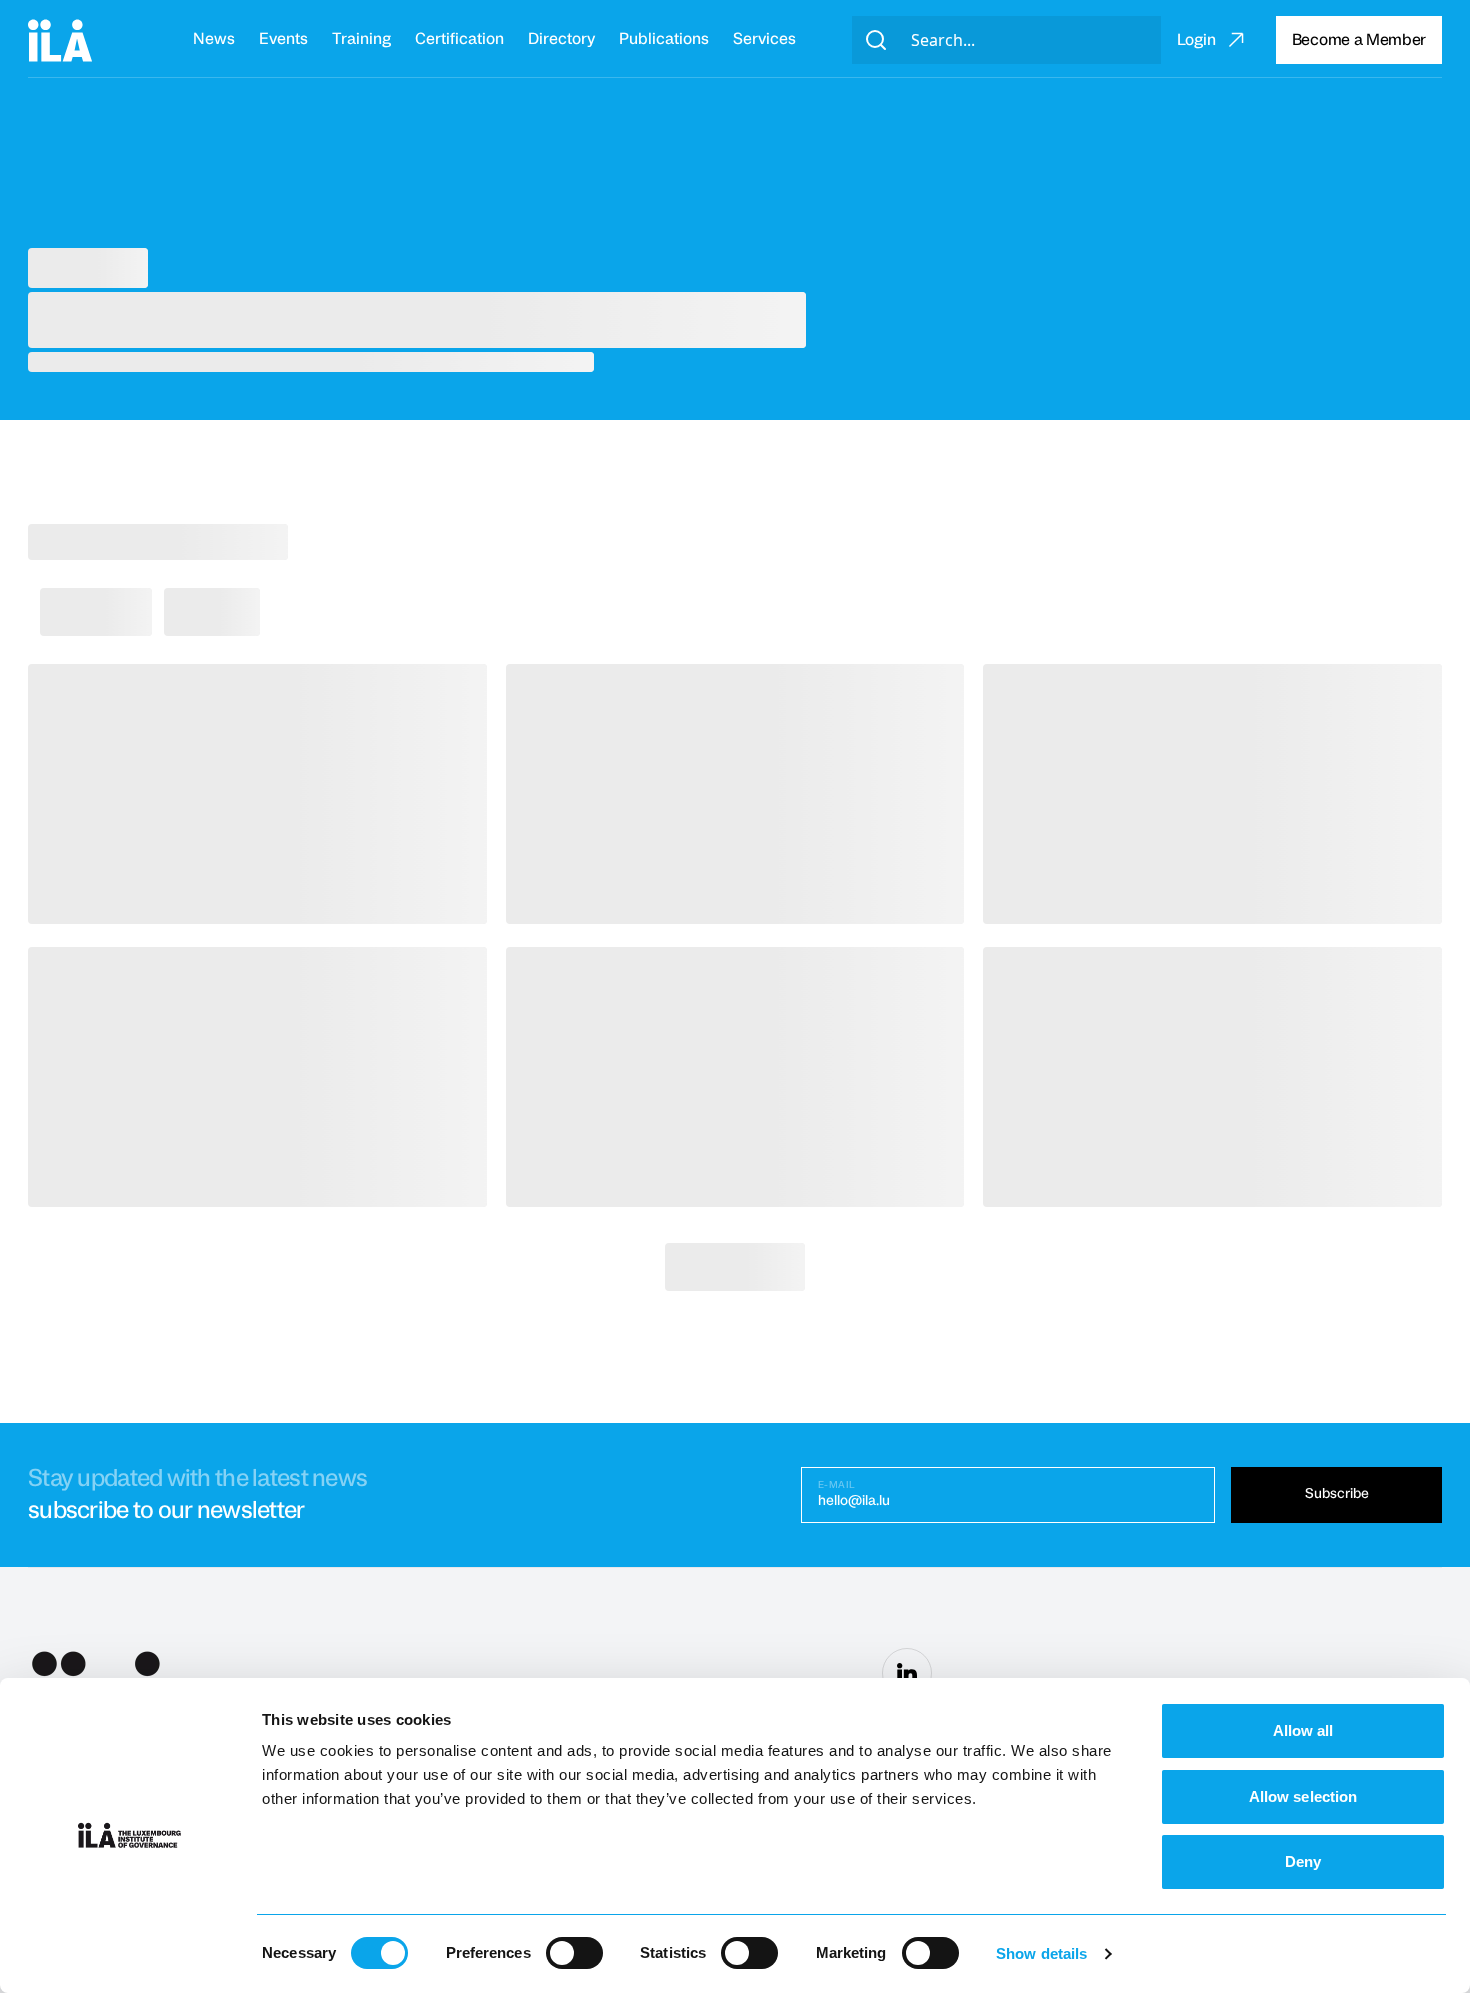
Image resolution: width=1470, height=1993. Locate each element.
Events (283, 39)
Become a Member (1359, 40)
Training (361, 39)
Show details (1041, 1953)
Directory (561, 39)
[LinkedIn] (907, 1673)
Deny (1303, 1861)
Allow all (1303, 1730)
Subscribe (1337, 1494)
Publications (664, 39)
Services (764, 39)
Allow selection (1303, 1796)
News (214, 39)
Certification (459, 39)
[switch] (574, 1953)
